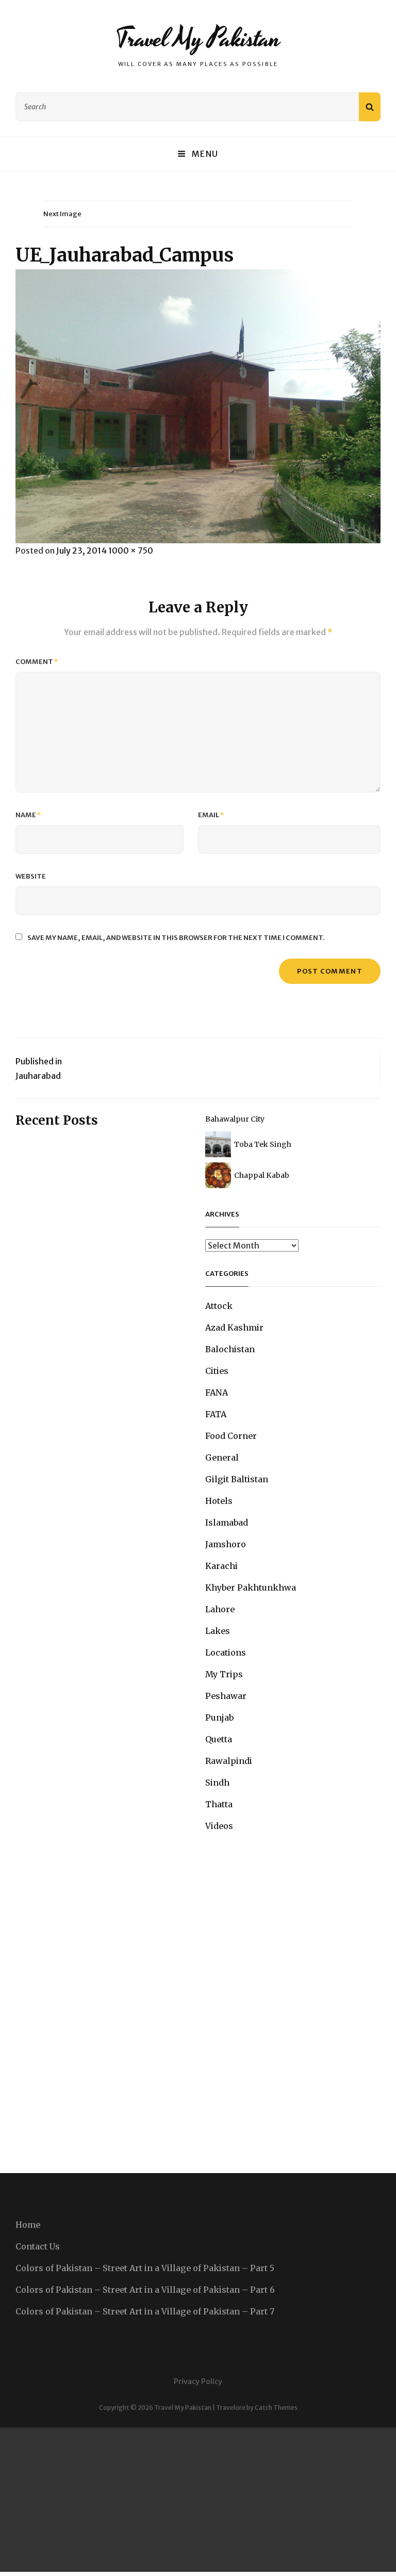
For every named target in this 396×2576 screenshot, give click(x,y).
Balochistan (230, 1349)
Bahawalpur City (235, 1119)
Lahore (220, 1609)
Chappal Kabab (262, 1175)
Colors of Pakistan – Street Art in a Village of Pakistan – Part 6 (145, 2290)
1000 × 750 (131, 550)
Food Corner (231, 1436)
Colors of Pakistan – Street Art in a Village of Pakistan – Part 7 (145, 2311)
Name (28, 815)
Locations (226, 1652)
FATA (216, 1414)
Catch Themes (276, 2408)
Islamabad (227, 1522)
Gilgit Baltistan (237, 1479)
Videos (219, 1826)
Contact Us (38, 2246)
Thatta (219, 1804)
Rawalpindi (229, 1761)
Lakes (218, 1631)
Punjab (219, 1718)
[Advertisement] (198, 2500)
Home (28, 2225)
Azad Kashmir (234, 1327)
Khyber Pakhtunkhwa (251, 1587)
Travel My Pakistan (198, 39)
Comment (37, 662)
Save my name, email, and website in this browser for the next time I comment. (176, 938)
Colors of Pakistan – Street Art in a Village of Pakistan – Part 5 (145, 2268)
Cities (217, 1371)
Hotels (219, 1501)
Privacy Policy (198, 2381)
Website (31, 876)
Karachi (221, 1566)
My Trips (224, 1674)
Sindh (217, 1783)
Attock (219, 1306)
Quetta (219, 1739)
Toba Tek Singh (263, 1144)
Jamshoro (226, 1544)
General (222, 1457)
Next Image (62, 214)
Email (211, 815)
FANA (217, 1392)
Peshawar (226, 1696)
